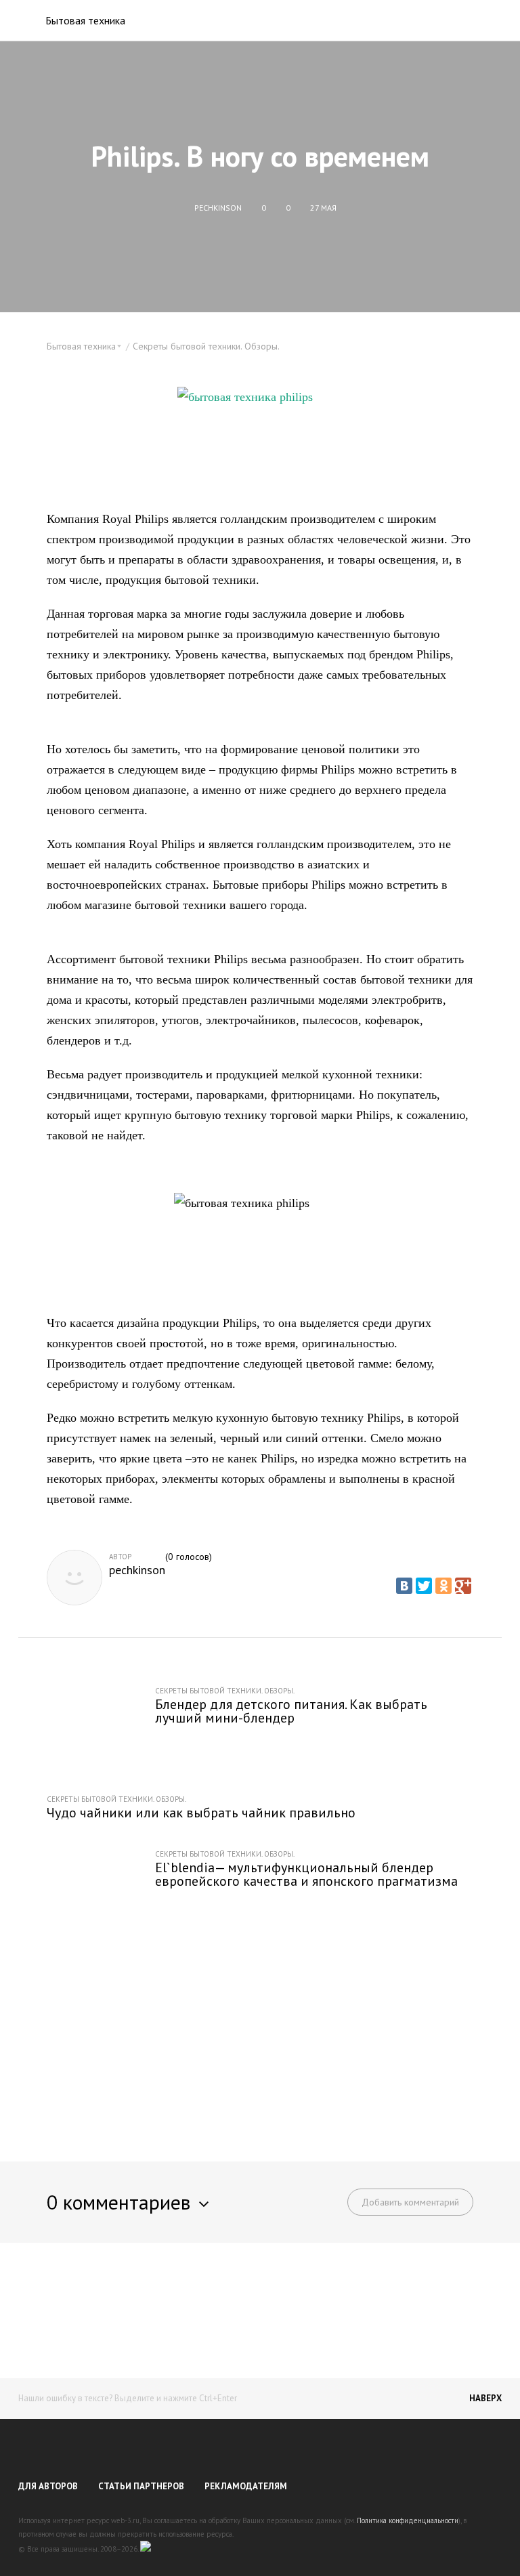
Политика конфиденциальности (408, 2520)
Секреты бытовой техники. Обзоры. (206, 346)
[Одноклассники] (443, 1586)
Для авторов (48, 2486)
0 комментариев (118, 2202)
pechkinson (137, 1570)
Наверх (485, 2398)
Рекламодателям (246, 2486)
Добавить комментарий (410, 2202)
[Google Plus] (463, 1586)
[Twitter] (424, 1586)
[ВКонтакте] (404, 1586)
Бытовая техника (85, 20)
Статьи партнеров (141, 2486)
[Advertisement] (260, 2036)
